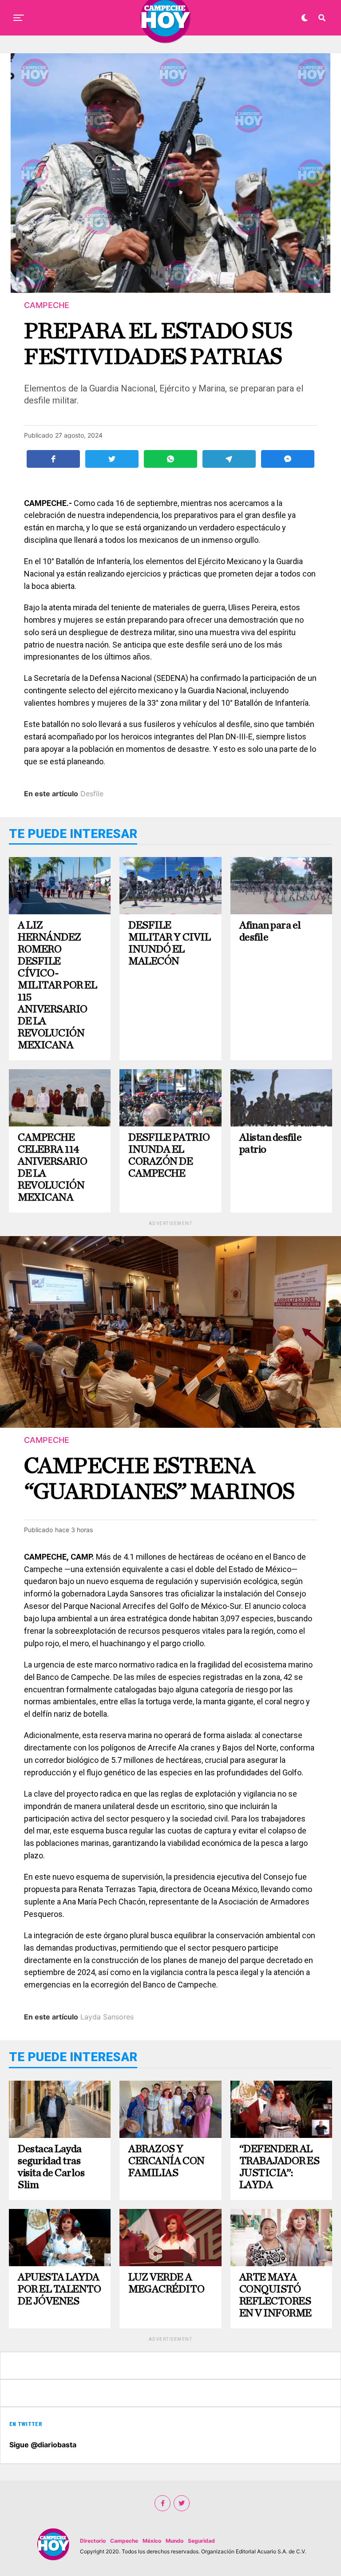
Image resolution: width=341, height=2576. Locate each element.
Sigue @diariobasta (43, 2445)
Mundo (174, 2541)
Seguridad (201, 2541)
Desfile (92, 794)
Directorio (93, 2541)
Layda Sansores (107, 2017)
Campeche (124, 2541)
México (152, 2541)
